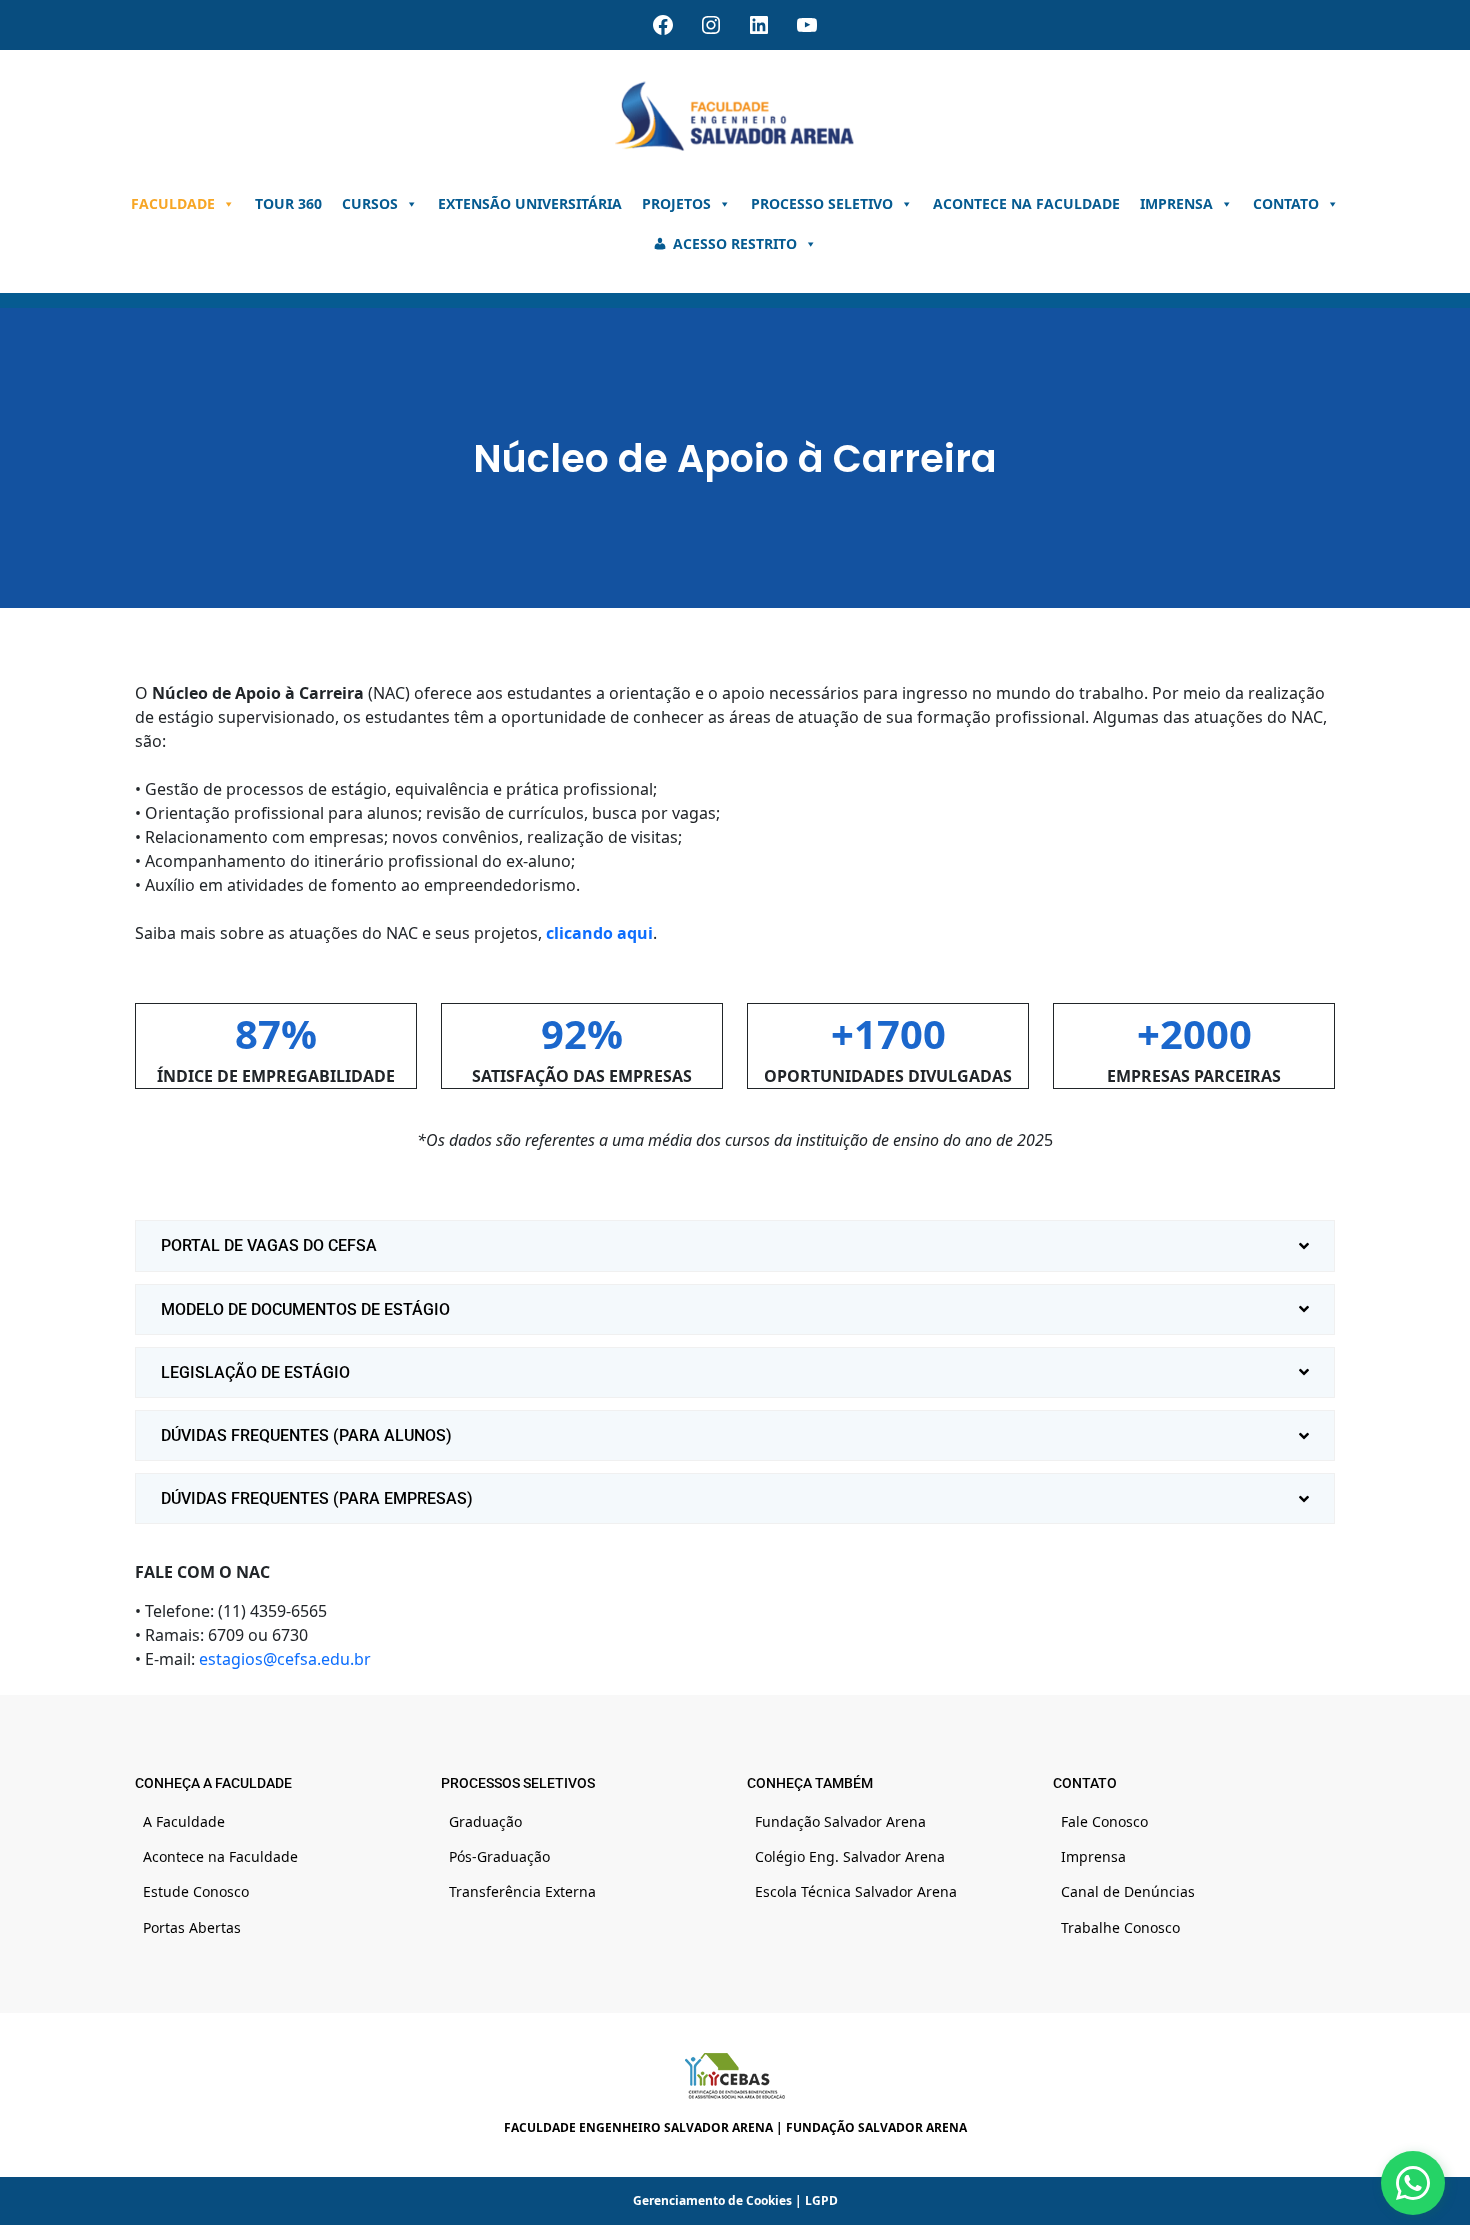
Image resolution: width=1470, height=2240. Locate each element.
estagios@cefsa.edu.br (285, 1659)
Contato (1286, 203)
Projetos (676, 203)
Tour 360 (288, 203)
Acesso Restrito (735, 243)
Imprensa (1176, 203)
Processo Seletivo (822, 203)
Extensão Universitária (530, 203)
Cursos (370, 203)
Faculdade (173, 203)
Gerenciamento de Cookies (712, 2200)
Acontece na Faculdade (1026, 203)
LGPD (821, 2200)
